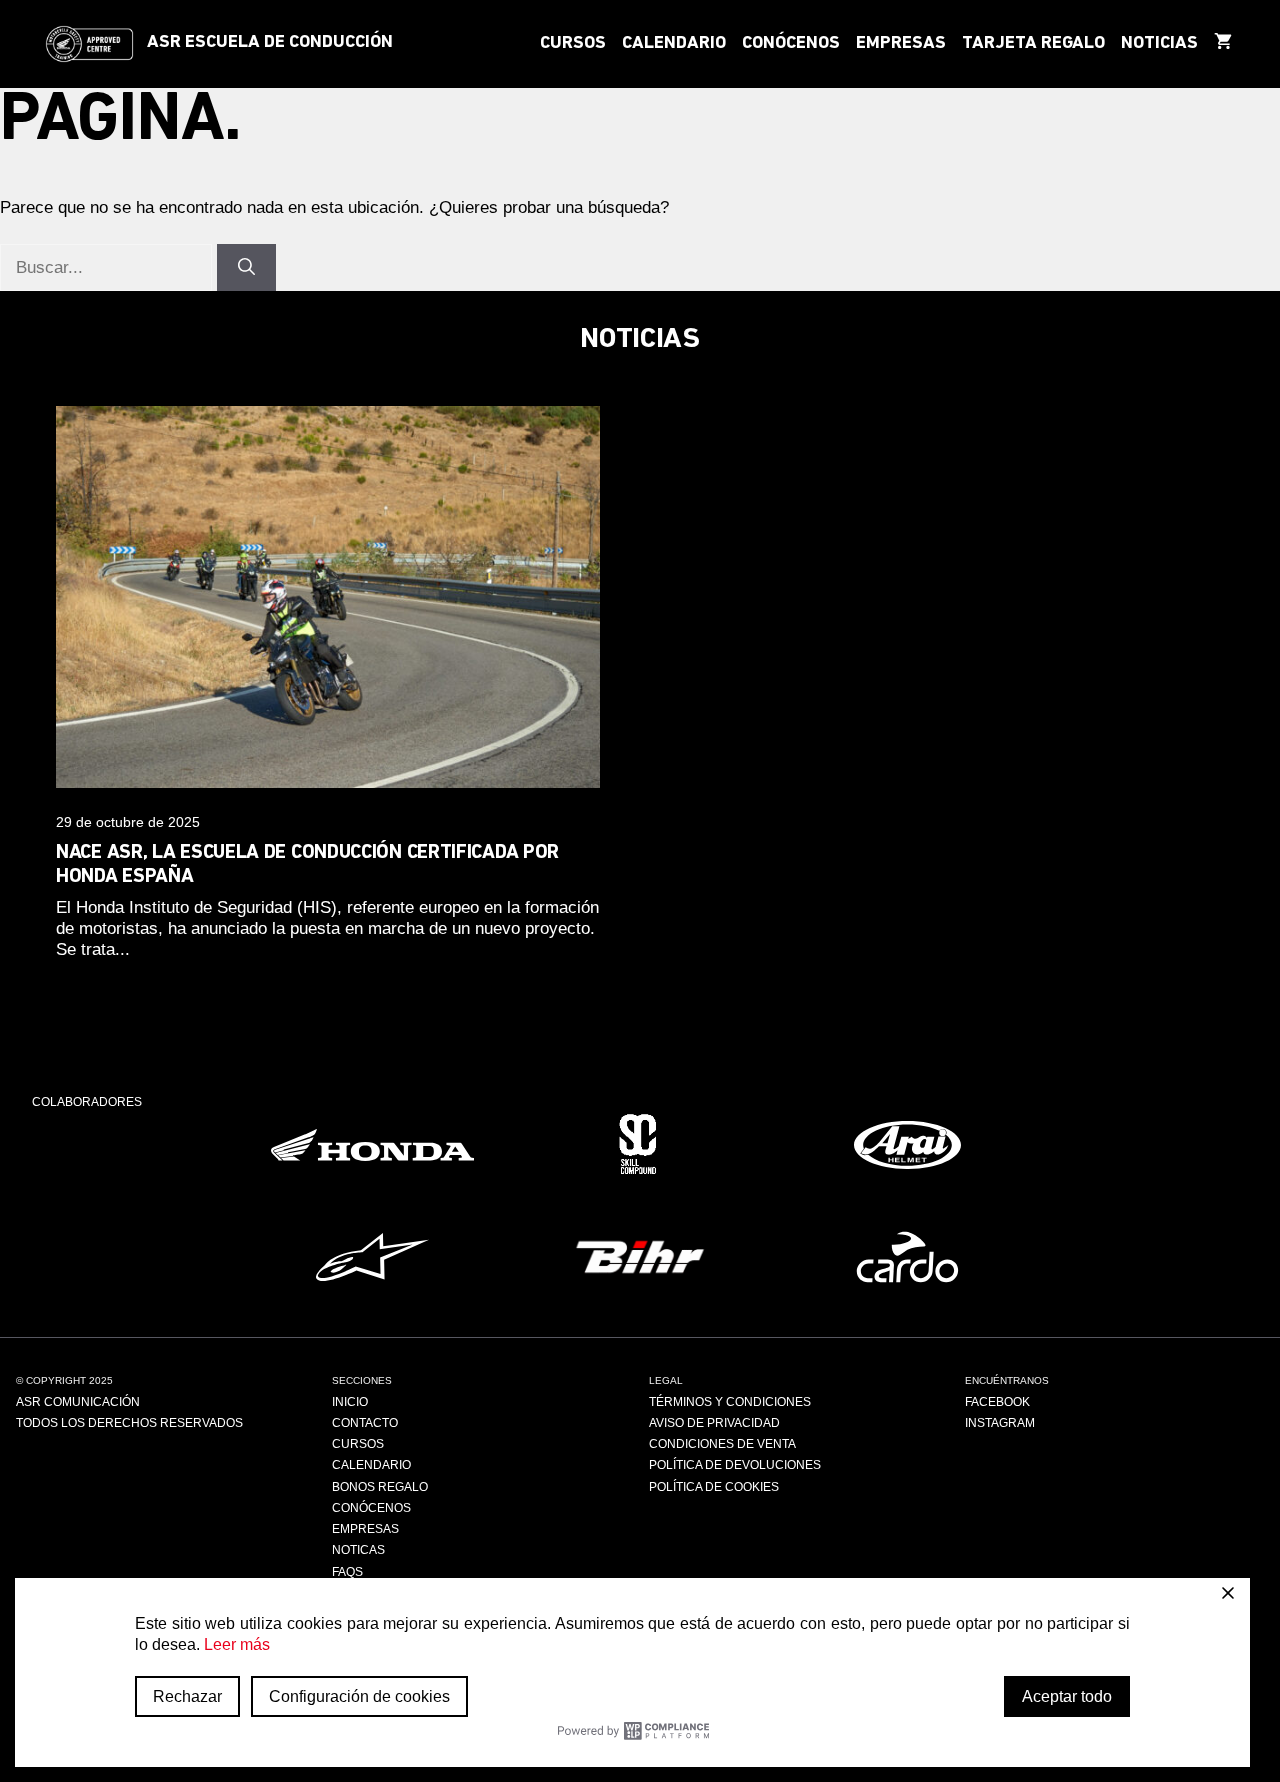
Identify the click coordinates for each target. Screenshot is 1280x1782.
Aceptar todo (1067, 1696)
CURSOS (358, 1444)
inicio (350, 1402)
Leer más (237, 1644)
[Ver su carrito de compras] (1223, 44)
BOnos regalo (380, 1487)
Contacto (365, 1423)
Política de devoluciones (735, 1465)
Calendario (674, 44)
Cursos (573, 44)
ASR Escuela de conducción (270, 43)
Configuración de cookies (359, 1696)
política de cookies (714, 1487)
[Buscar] (246, 268)
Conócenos (791, 44)
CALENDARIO (371, 1465)
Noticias (1159, 44)
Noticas (358, 1550)
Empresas (901, 44)
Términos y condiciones (730, 1402)
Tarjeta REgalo (1033, 44)
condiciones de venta (722, 1444)
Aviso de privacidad (714, 1423)
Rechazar (187, 1696)
